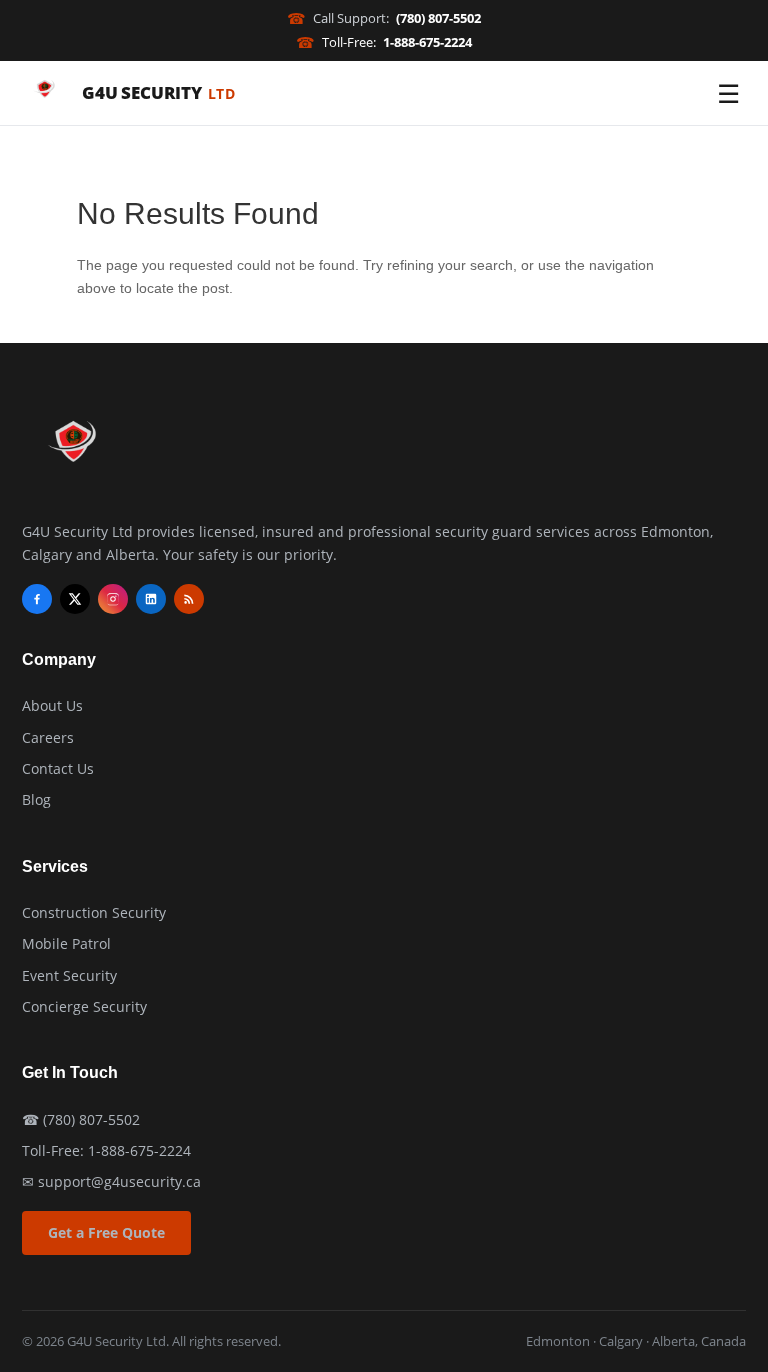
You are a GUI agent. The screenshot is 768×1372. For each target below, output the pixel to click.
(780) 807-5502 (91, 1119)
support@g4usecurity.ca (119, 1181)
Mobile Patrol (66, 943)
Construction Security (94, 912)
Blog (36, 799)
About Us (52, 705)
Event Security (69, 975)
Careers (48, 737)
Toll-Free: (384, 42)
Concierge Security (84, 1006)
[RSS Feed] (189, 599)
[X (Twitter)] (75, 599)
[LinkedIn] (151, 599)
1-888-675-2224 (139, 1150)
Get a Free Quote (106, 1232)
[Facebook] (37, 599)
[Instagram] (113, 599)
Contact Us (58, 768)
